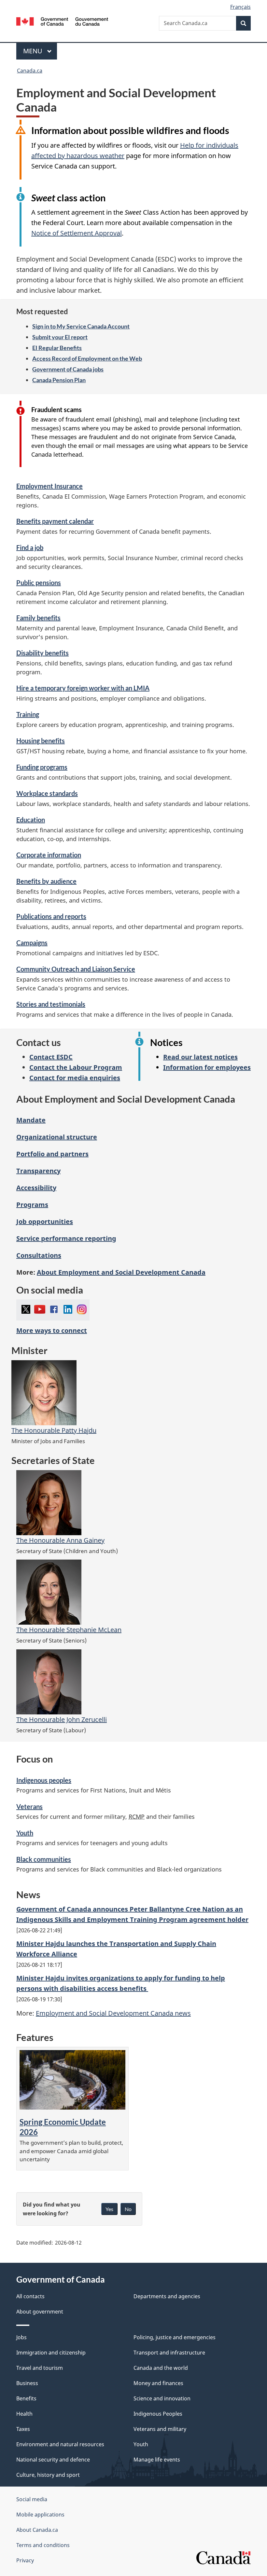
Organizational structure (57, 1137)
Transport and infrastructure (169, 2353)
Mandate (31, 1120)
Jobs (21, 2337)
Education (31, 820)
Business (27, 2383)
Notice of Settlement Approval (77, 233)
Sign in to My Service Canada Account (81, 326)
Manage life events (157, 2460)
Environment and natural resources (60, 2444)
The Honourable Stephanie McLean (69, 1630)
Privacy (25, 2560)
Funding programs (42, 767)
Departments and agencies (167, 2296)
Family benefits (38, 618)
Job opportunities (45, 1221)
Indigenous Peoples (158, 2414)
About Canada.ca (37, 2530)
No (128, 2209)
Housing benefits (41, 741)
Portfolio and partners (52, 1154)
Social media (32, 2499)
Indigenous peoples (44, 1780)
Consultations (39, 1255)
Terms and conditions (43, 2545)
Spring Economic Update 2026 (63, 2127)
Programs (32, 1205)
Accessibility (36, 1188)
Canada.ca (30, 71)
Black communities (44, 1859)
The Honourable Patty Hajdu (54, 1430)
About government (40, 2312)
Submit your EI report (60, 337)
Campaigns (32, 943)
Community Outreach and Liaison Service (76, 969)
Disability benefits (42, 653)
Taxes (23, 2429)
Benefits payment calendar (55, 521)
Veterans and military (160, 2429)
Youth (25, 1833)
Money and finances (158, 2383)
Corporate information (49, 855)
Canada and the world (161, 2368)
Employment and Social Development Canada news (113, 2013)
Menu (34, 51)
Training (28, 714)
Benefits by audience (46, 881)
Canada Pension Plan (59, 380)
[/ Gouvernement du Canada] (62, 21)
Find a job (30, 547)
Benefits (26, 2398)
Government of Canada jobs (68, 369)
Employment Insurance (49, 486)
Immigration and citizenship (51, 2353)
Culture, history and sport (48, 2475)
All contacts (30, 2296)
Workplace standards (47, 793)
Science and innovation (162, 2398)
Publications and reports (51, 916)
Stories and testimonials (51, 1004)
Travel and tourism (40, 2368)
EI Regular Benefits (57, 348)
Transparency (38, 1171)
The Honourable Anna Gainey (60, 1540)
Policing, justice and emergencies (175, 2337)
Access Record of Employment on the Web (87, 358)
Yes (109, 2209)
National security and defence (53, 2460)
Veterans (29, 1806)
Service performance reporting (66, 1238)
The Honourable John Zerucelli (62, 1719)
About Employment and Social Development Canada (121, 1272)
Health (24, 2414)
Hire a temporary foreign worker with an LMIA (83, 688)
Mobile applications (40, 2515)
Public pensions (39, 583)
